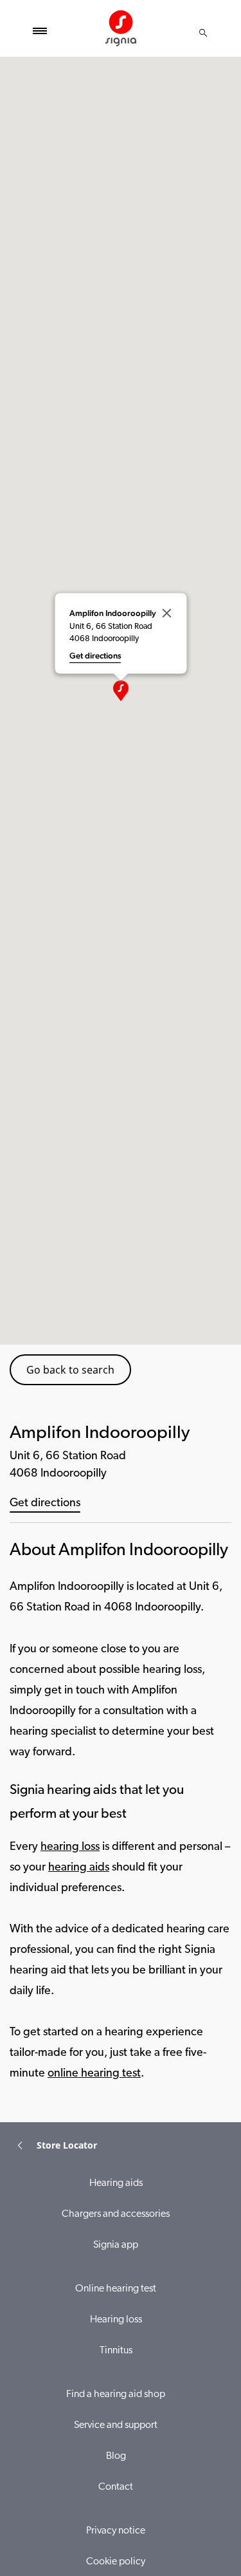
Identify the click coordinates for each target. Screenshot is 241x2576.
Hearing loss (116, 2320)
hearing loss (70, 1847)
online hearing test (94, 2074)
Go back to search (70, 1370)
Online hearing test (116, 2289)
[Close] (166, 613)
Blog (116, 2456)
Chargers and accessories (116, 2214)
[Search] (203, 33)
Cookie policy (116, 2562)
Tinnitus (116, 2351)
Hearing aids (116, 2183)
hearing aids (79, 1868)
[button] (121, 691)
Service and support (116, 2425)
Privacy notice (116, 2531)
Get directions (45, 1504)
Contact (116, 2487)
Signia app (116, 2245)
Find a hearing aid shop (116, 2394)
